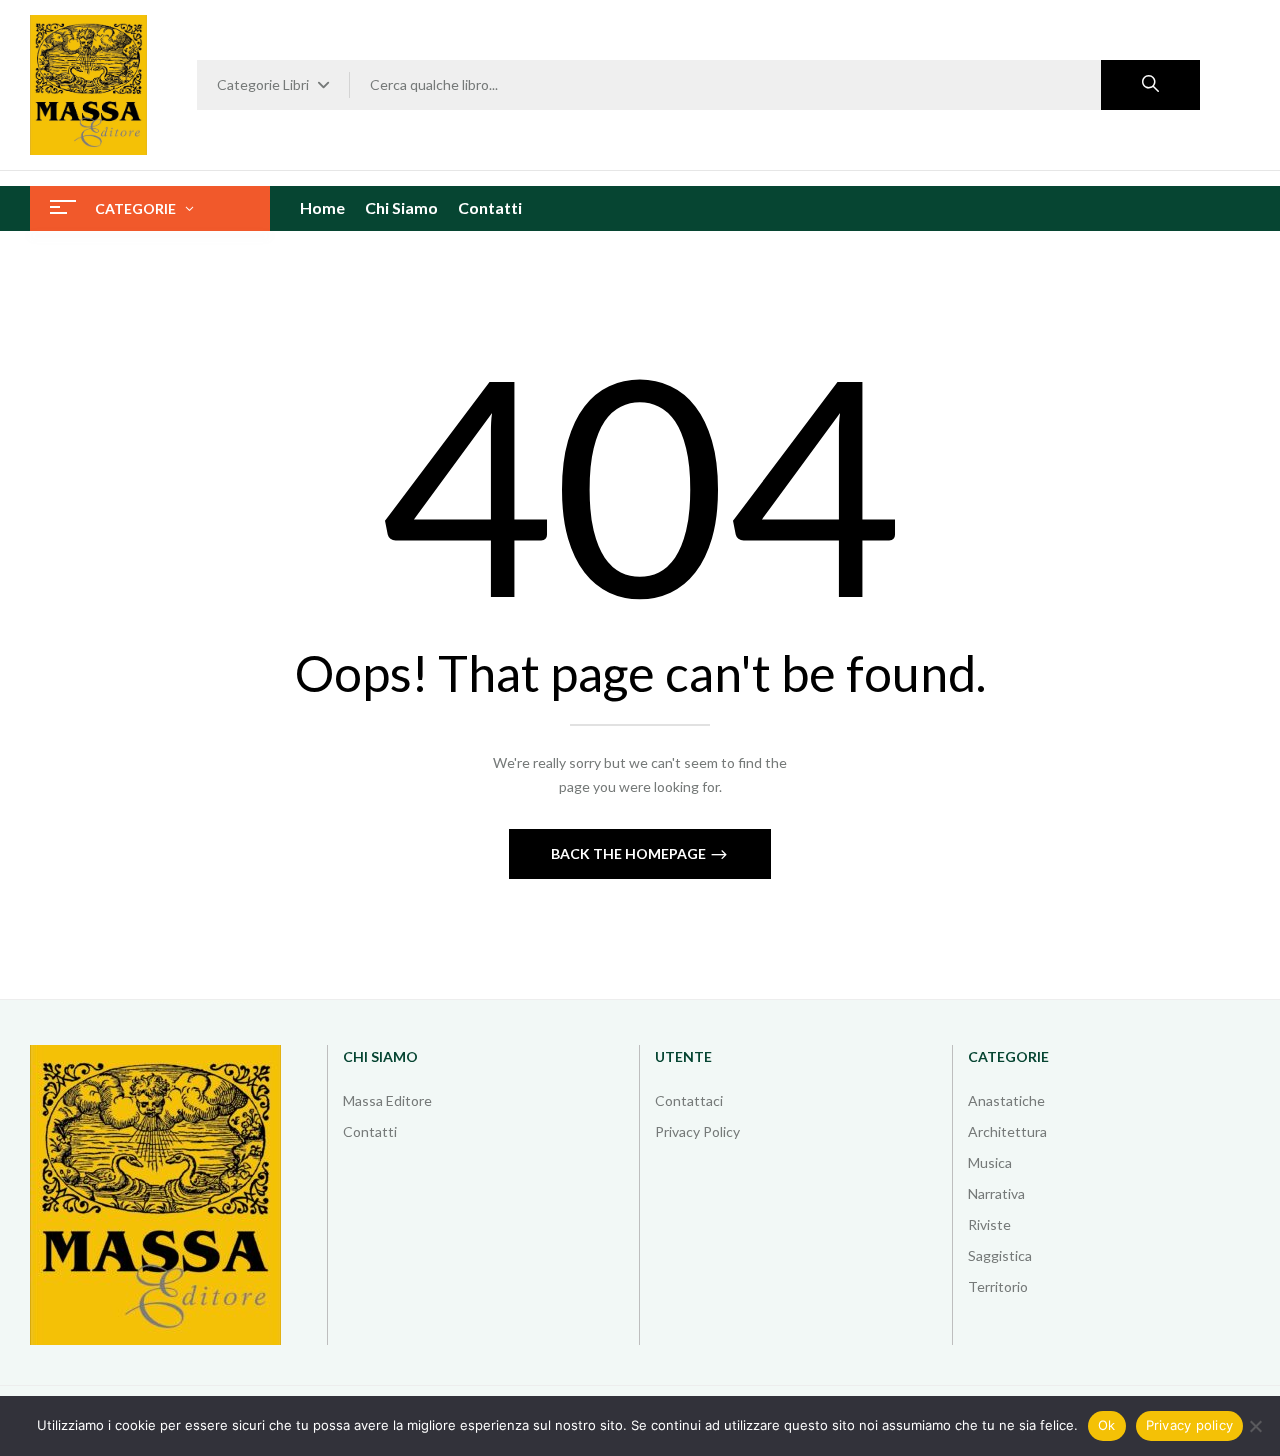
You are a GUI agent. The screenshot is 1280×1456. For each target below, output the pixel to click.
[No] (1255, 1426)
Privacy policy (1190, 1425)
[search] (1150, 85)
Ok (1107, 1425)
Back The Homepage (630, 853)
